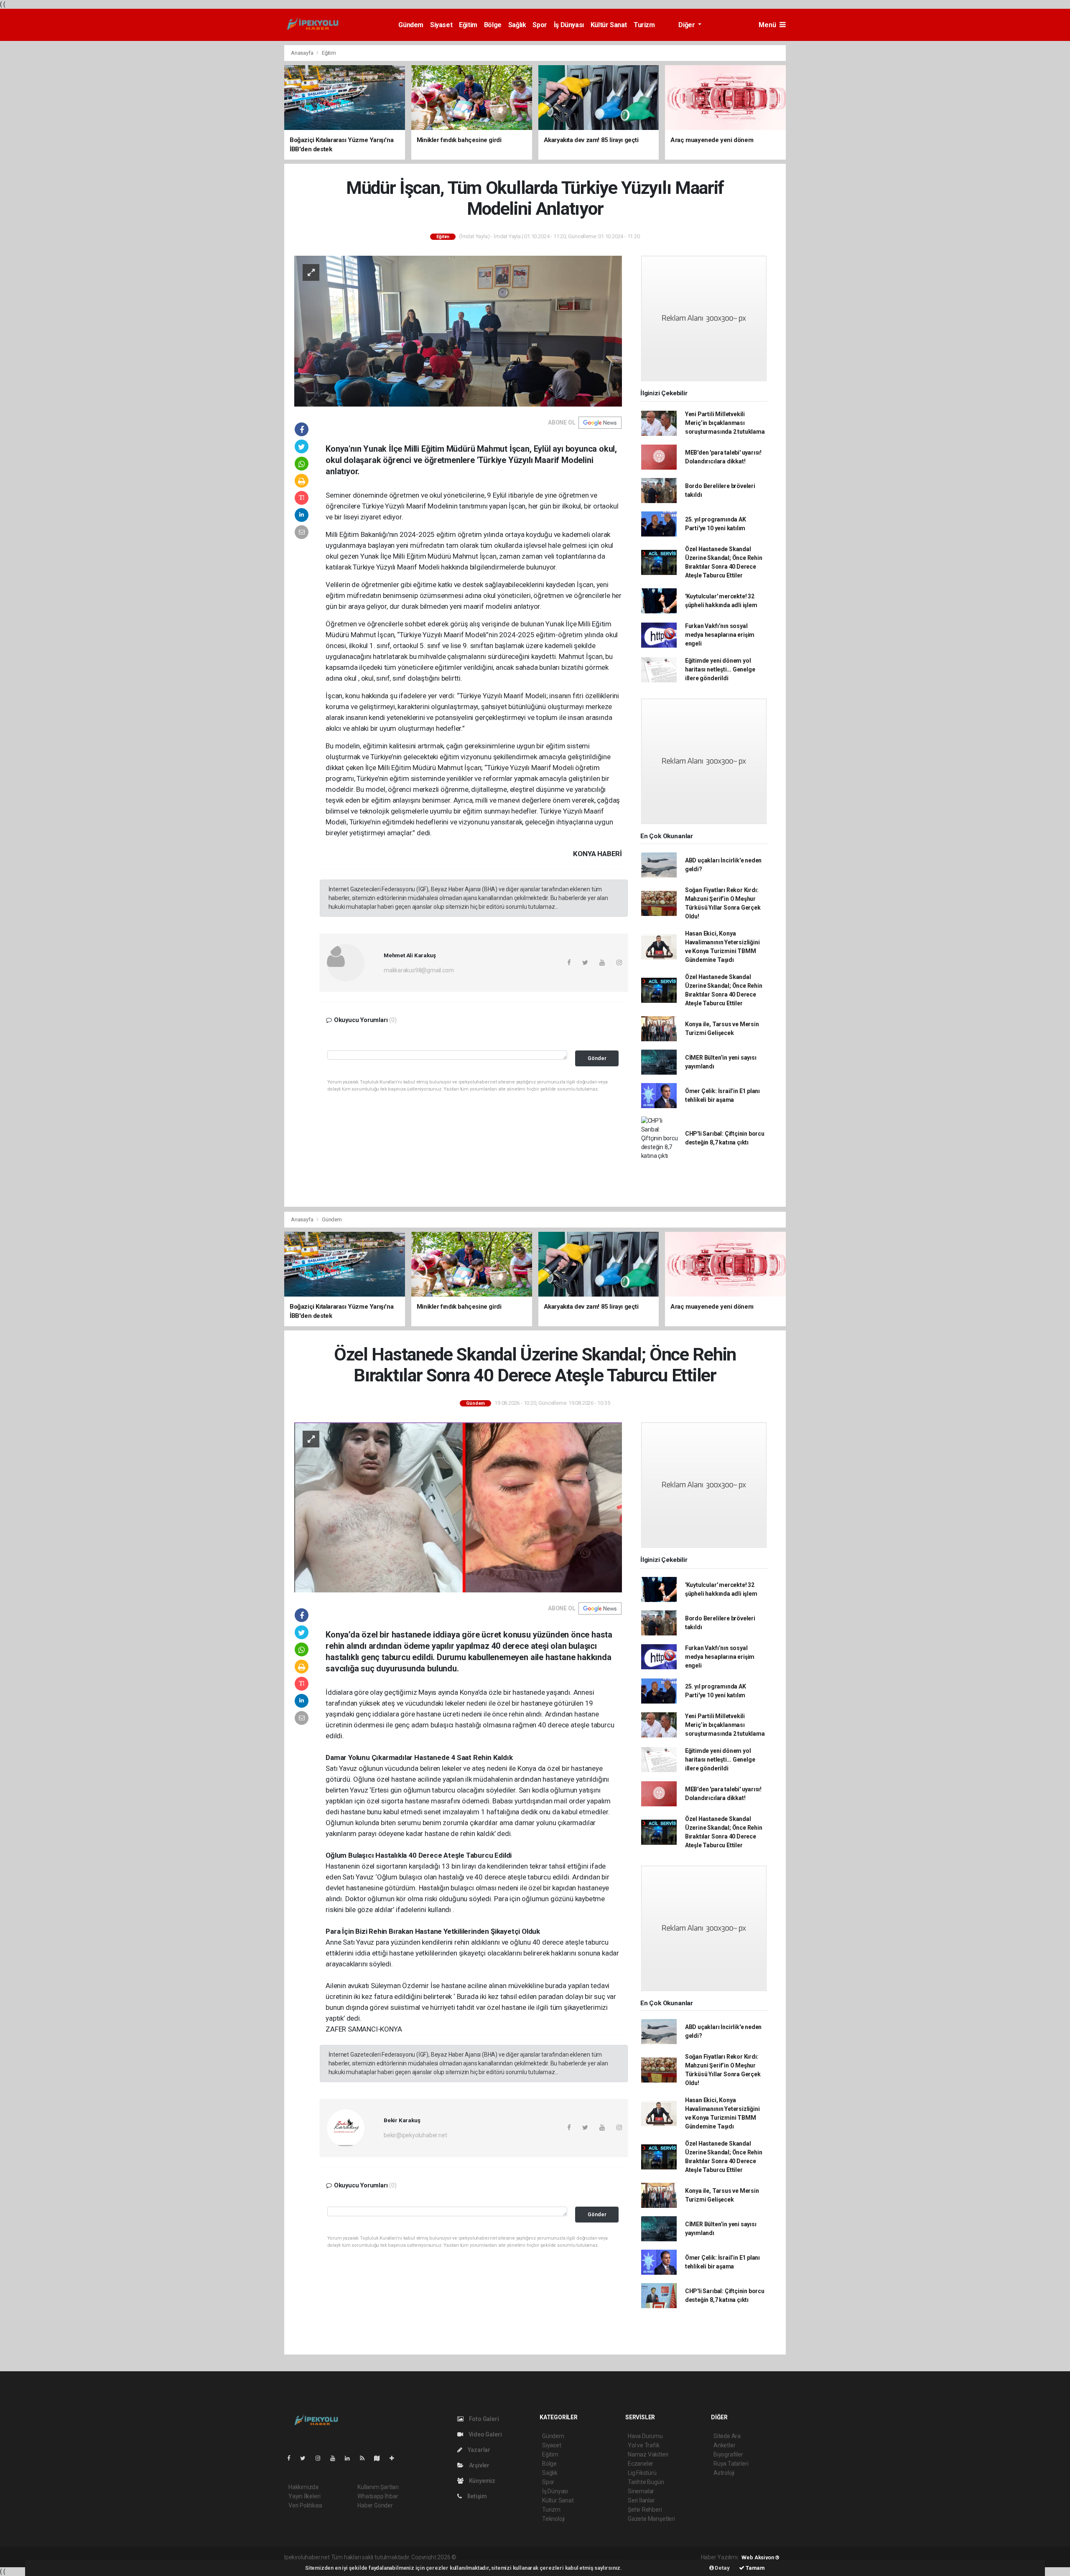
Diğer (687, 25)
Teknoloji (553, 2519)
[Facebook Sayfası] (292, 2458)
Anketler (724, 2445)
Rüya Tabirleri (731, 2464)
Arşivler (479, 2465)
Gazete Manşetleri (651, 2519)
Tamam (755, 2568)
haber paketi (511, 2557)
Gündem (411, 25)
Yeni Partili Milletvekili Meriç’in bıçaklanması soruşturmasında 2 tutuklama (725, 423)
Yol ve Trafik (644, 2445)
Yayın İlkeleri (304, 2496)
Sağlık (517, 25)
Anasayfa (303, 53)
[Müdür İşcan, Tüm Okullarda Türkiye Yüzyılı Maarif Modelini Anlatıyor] (458, 331)
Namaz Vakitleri (648, 2454)
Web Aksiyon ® (760, 2557)
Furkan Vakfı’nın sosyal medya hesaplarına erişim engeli (720, 635)
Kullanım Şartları (378, 2487)
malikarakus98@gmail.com (419, 970)
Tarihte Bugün (646, 2482)
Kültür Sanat (609, 25)
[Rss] (366, 2458)
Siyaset (441, 25)
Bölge (493, 25)
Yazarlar (478, 2450)
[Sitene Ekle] (395, 2458)
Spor (540, 25)
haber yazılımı (475, 2557)
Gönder (597, 1058)
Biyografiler (728, 2454)
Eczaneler (641, 2464)
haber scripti (544, 2557)
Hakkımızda (303, 2487)
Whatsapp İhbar (378, 2496)
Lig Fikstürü (642, 2473)
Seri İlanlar (641, 2500)
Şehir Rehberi (645, 2510)
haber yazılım (578, 2557)
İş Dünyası (569, 25)
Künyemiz (481, 2481)
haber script (611, 2557)
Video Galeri (484, 2434)
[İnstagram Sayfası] (321, 2458)
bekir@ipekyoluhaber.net (415, 2135)
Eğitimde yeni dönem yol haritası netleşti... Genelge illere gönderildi (720, 669)
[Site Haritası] (380, 2458)
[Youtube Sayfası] (336, 2458)
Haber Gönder (375, 2505)
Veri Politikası (305, 2505)
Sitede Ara (727, 2436)
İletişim (476, 2496)
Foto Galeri (483, 2419)
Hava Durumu (645, 2436)
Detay (722, 2568)
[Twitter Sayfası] (306, 2458)
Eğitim (468, 25)
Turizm (644, 25)
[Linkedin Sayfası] (351, 2458)
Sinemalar (641, 2491)
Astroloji (724, 2473)
